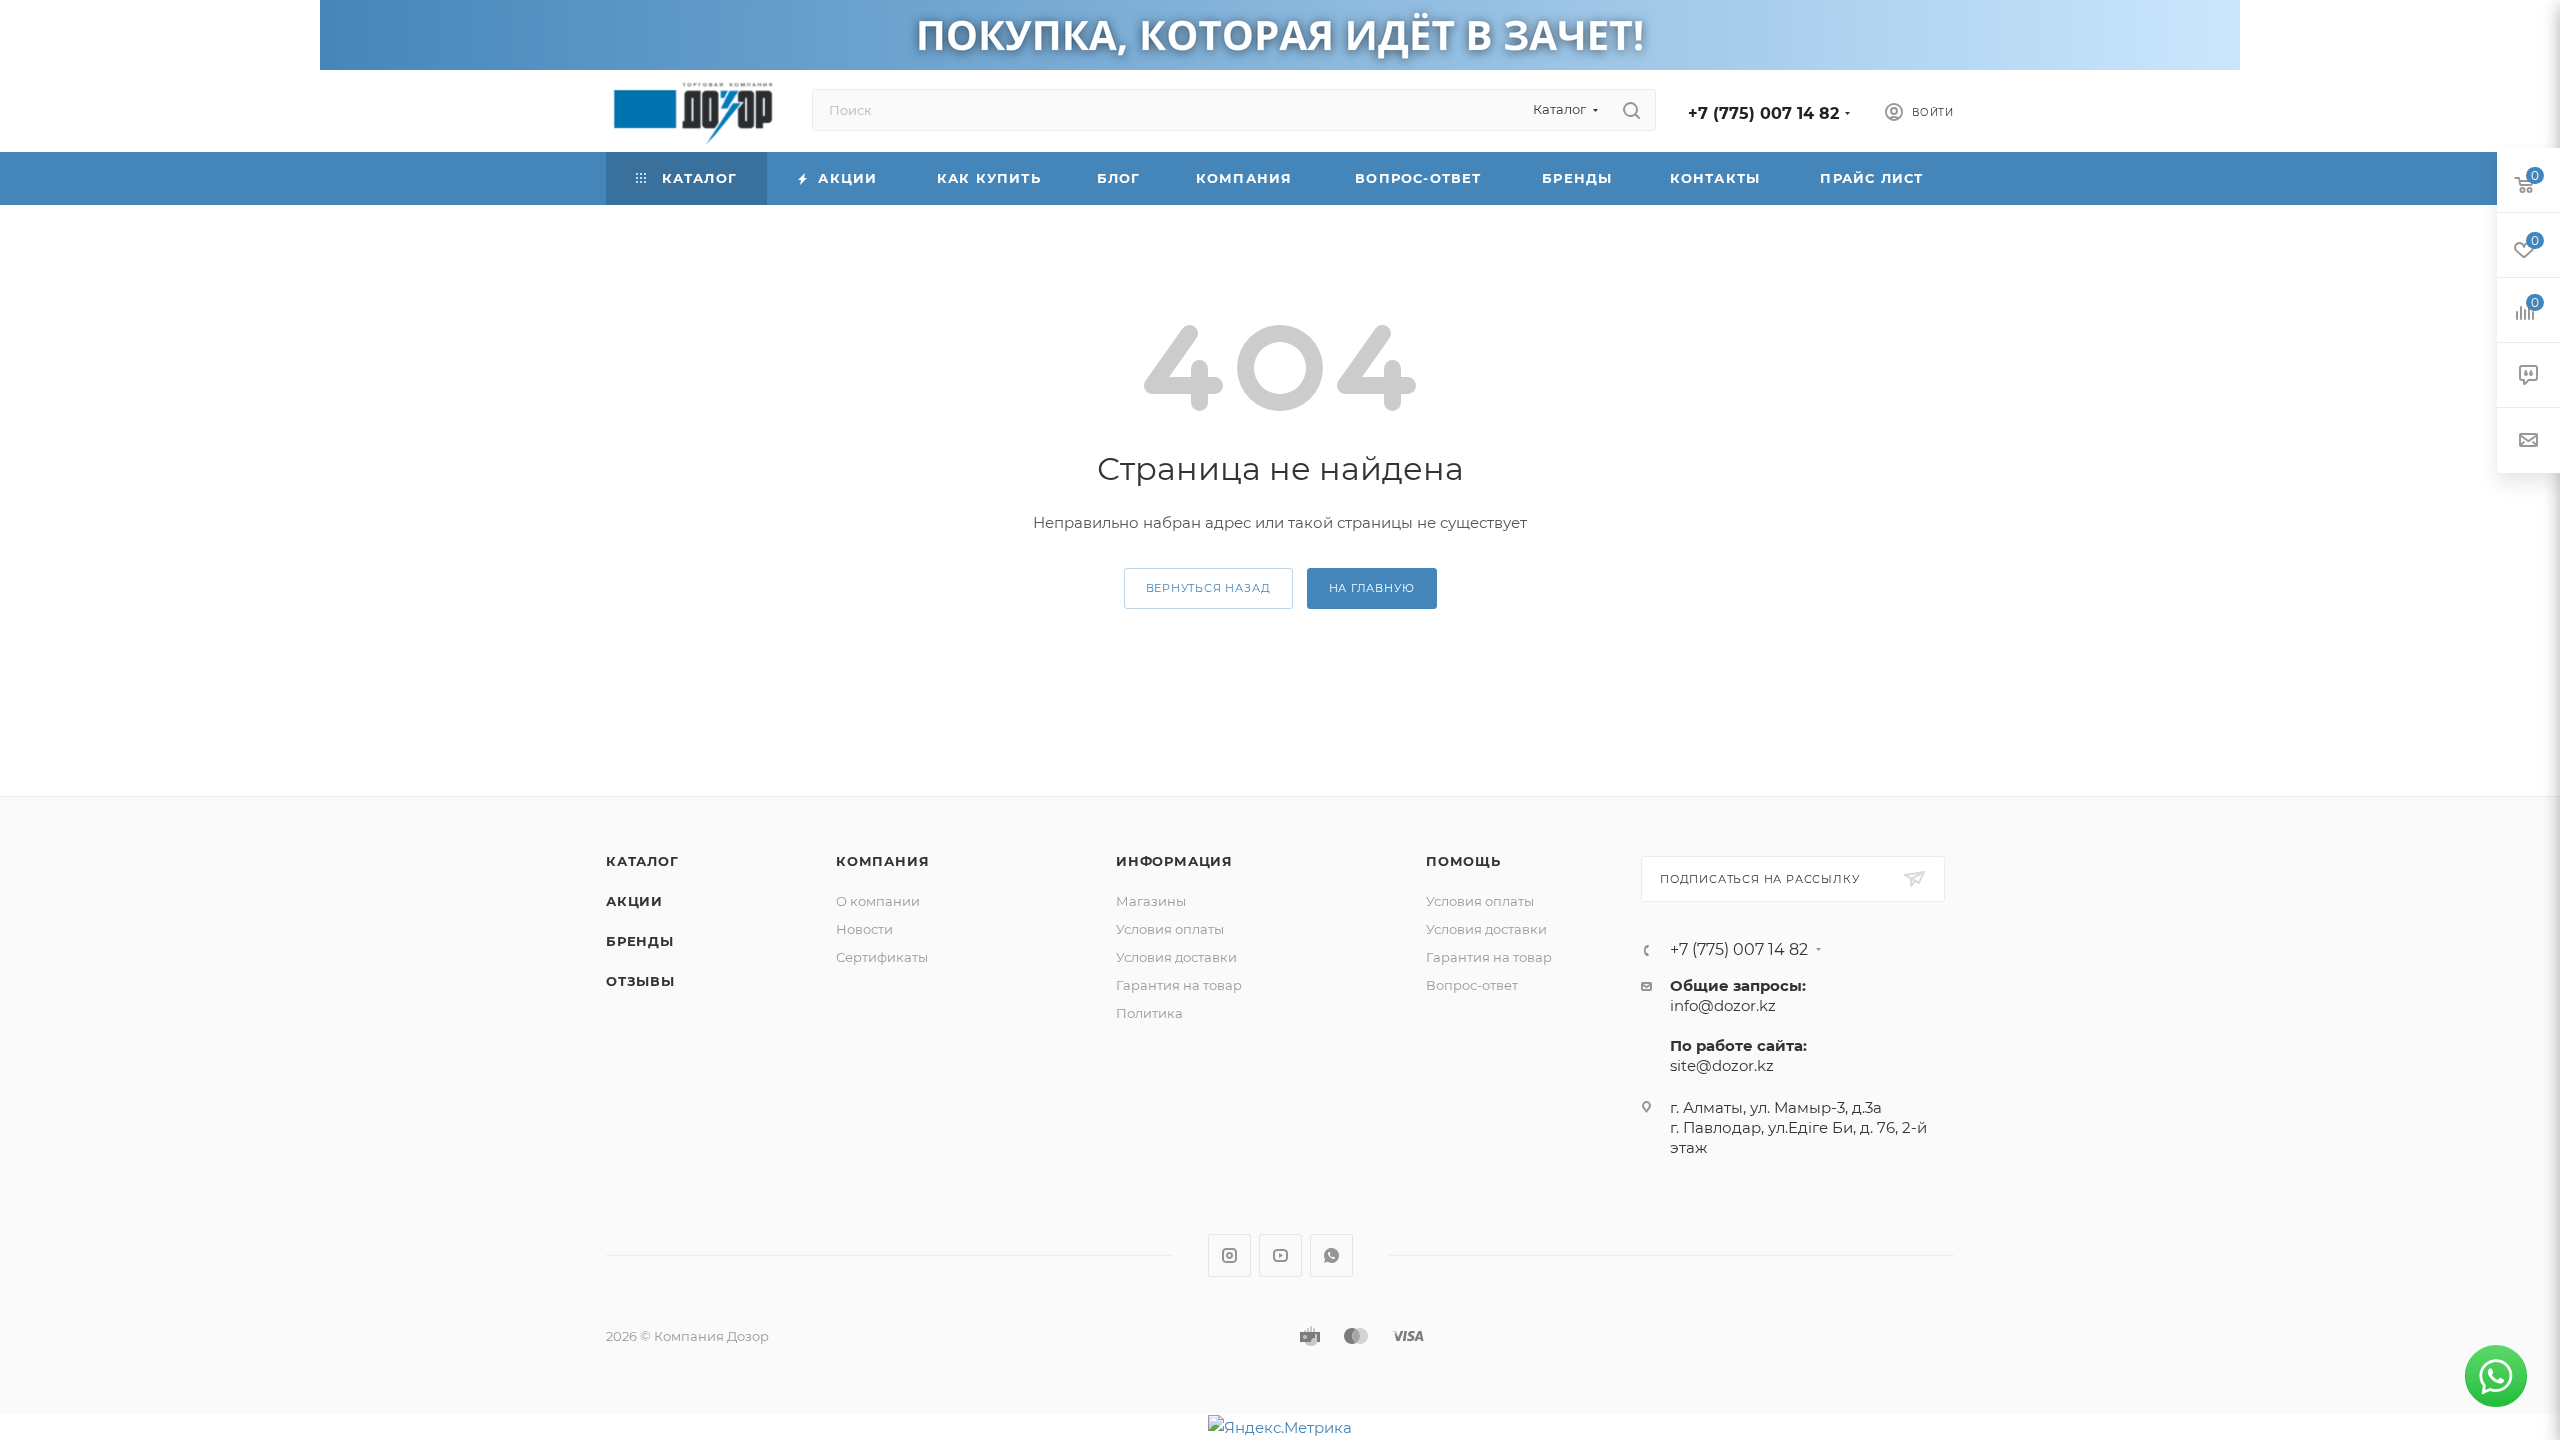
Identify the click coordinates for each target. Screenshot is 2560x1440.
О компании (878, 901)
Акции (634, 901)
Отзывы (640, 981)
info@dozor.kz (1723, 1005)
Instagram (1229, 1255)
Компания (882, 861)
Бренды (640, 941)
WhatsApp (1331, 1255)
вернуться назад (1208, 588)
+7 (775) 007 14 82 (1763, 113)
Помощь (1463, 861)
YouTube (1280, 1255)
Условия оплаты (1170, 929)
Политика (1149, 1013)
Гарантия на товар (1179, 985)
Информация (1174, 861)
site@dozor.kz (1722, 1065)
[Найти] (1631, 110)
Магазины (1151, 901)
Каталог (642, 861)
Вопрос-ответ (1472, 985)
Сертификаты (882, 957)
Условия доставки (1176, 957)
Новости (864, 929)
